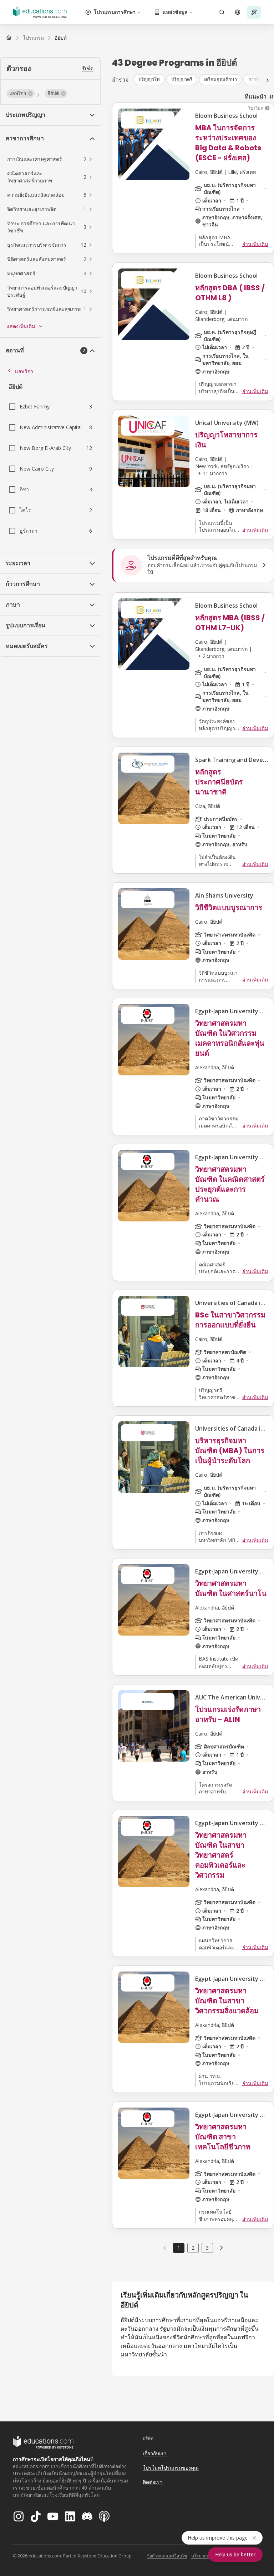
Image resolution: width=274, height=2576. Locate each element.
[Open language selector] (238, 12)
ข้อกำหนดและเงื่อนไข (167, 2556)
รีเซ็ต (88, 68)
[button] (21, 94)
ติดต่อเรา (153, 2482)
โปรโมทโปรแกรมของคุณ (171, 2468)
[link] (61, 38)
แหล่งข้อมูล (175, 12)
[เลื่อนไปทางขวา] (268, 80)
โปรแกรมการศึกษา (115, 12)
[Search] (222, 12)
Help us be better (235, 2554)
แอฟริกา (24, 371)
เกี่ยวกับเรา (155, 2453)
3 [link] (207, 2248)
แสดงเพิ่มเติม (21, 326)
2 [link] (193, 2248)
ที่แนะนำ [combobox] (256, 96)
